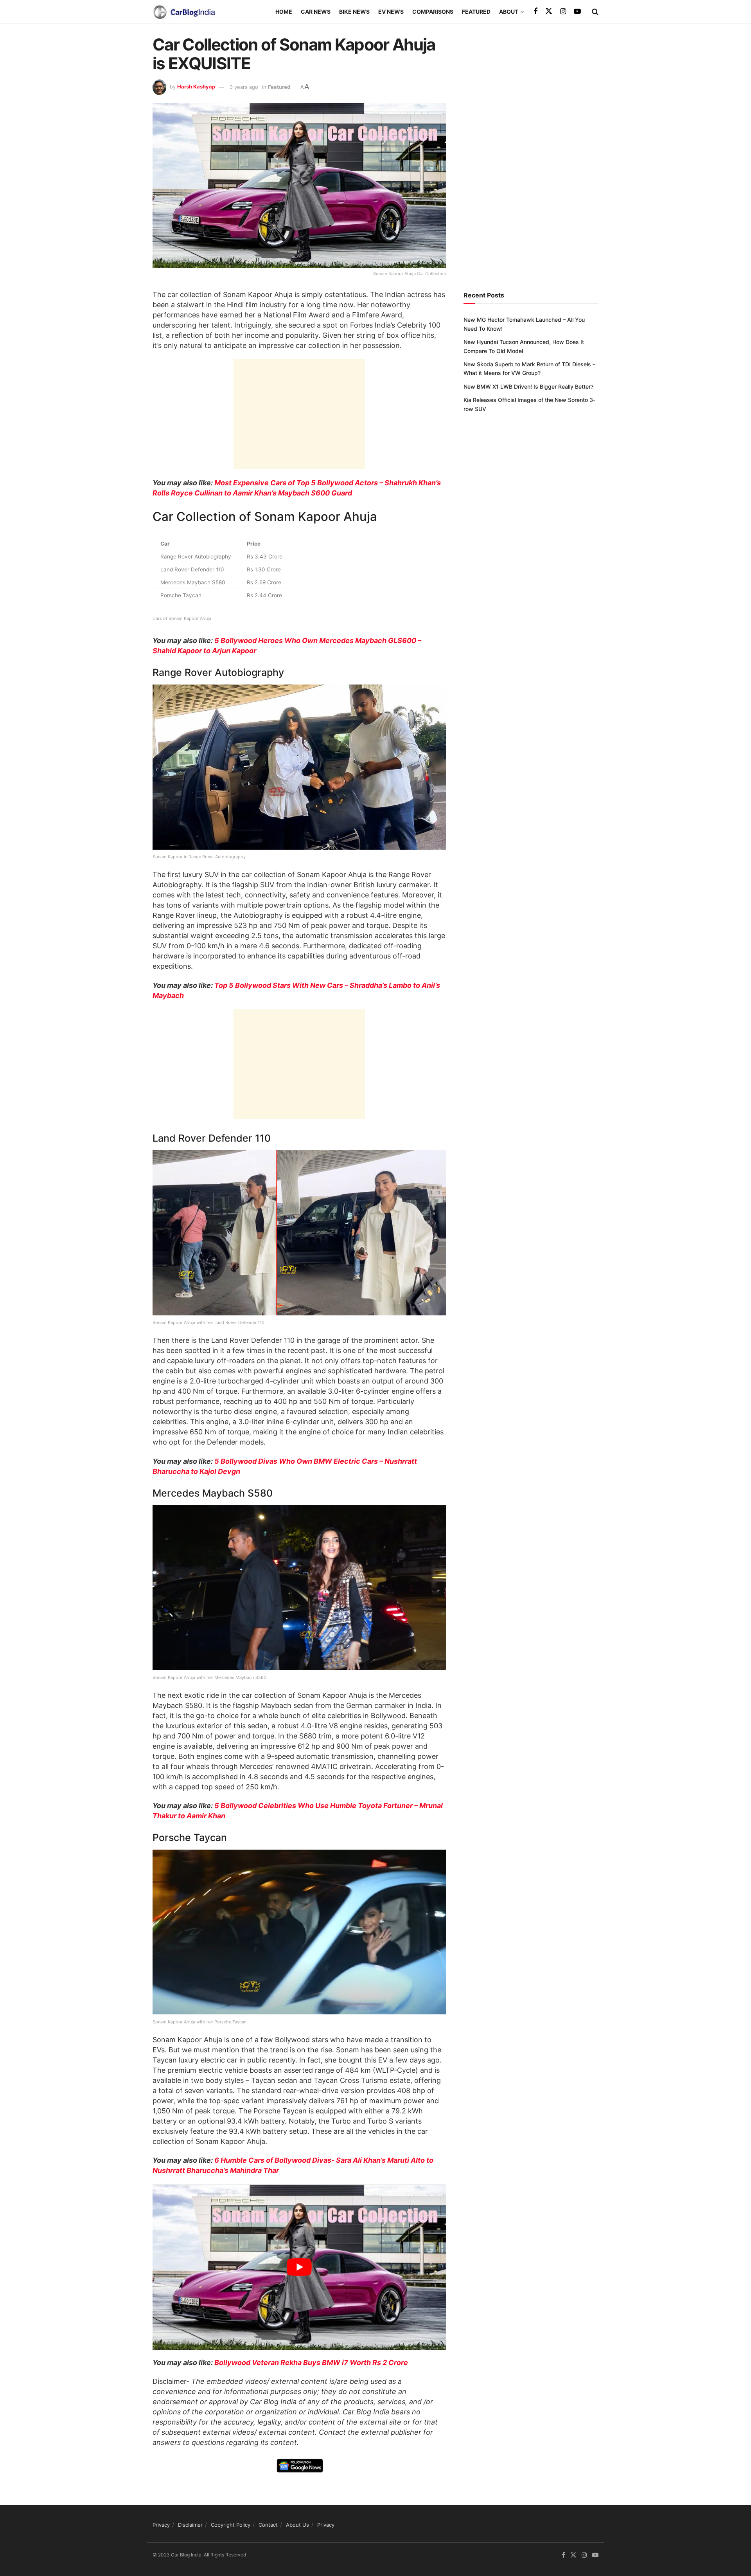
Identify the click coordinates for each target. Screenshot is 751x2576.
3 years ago (244, 87)
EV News (391, 12)
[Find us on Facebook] (535, 12)
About (509, 12)
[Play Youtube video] (299, 2267)
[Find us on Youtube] (577, 12)
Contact (268, 2525)
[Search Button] (595, 12)
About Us (297, 2525)
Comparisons (433, 12)
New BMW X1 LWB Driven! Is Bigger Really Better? (528, 386)
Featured (476, 12)
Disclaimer (190, 2525)
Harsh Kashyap (196, 87)
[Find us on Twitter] (549, 11)
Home (284, 12)
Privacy (161, 2525)
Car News (316, 12)
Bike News (354, 12)
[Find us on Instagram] (563, 12)
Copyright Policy (231, 2525)
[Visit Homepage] (184, 12)
